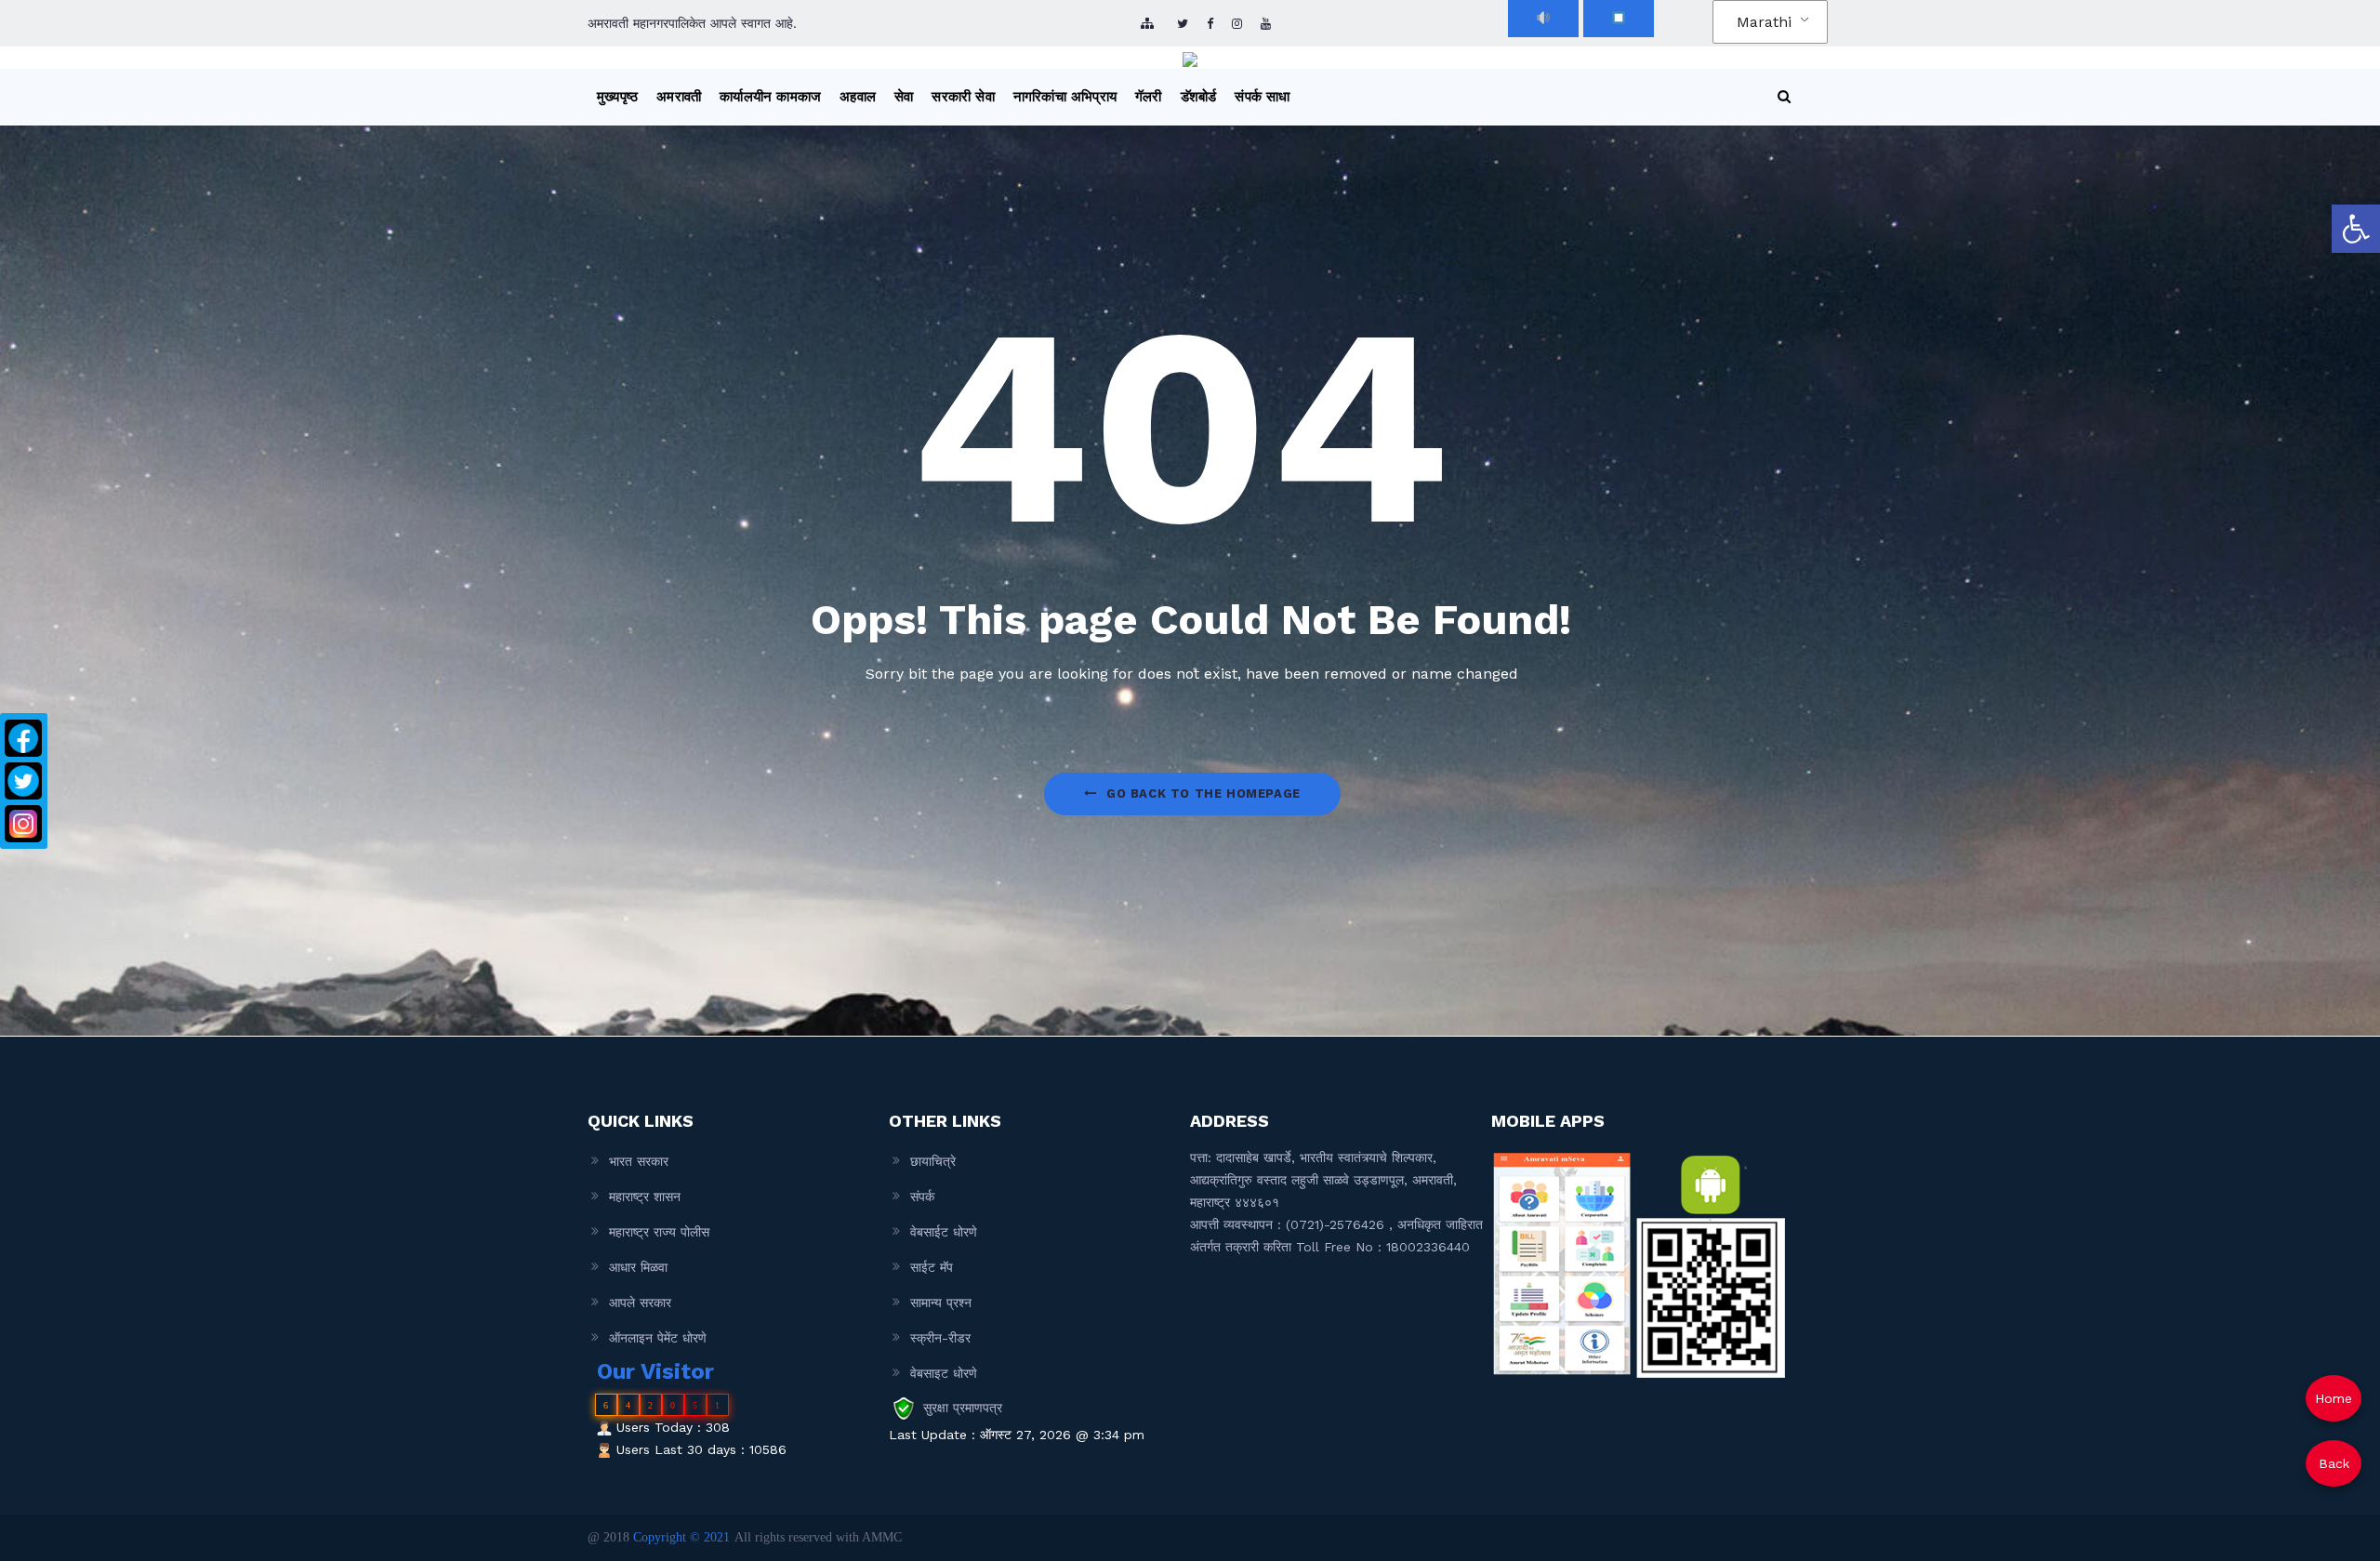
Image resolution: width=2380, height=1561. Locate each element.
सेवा (904, 97)
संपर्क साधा (1262, 97)
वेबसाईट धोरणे (944, 1232)
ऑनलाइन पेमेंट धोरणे (658, 1338)
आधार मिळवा (638, 1267)
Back (2334, 1463)
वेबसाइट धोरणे (944, 1373)
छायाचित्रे (933, 1161)
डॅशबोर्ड (1199, 97)
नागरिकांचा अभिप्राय (1065, 97)
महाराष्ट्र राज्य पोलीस (659, 1232)
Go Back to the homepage (1203, 794)
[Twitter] (23, 781)
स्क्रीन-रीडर (940, 1338)
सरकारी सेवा (963, 97)
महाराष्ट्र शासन (645, 1197)
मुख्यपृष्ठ (617, 97)
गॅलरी (1149, 97)
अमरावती (679, 97)
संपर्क (922, 1197)
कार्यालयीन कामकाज (770, 97)
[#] (1237, 24)
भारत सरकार (639, 1161)
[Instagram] (23, 824)
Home (2334, 1398)
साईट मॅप (932, 1267)
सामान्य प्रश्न (941, 1303)
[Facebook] (23, 738)
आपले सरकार (640, 1303)
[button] (2356, 229)
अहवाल (858, 97)
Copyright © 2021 (681, 1537)
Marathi (1764, 22)
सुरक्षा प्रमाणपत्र (963, 1408)
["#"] (1183, 24)
